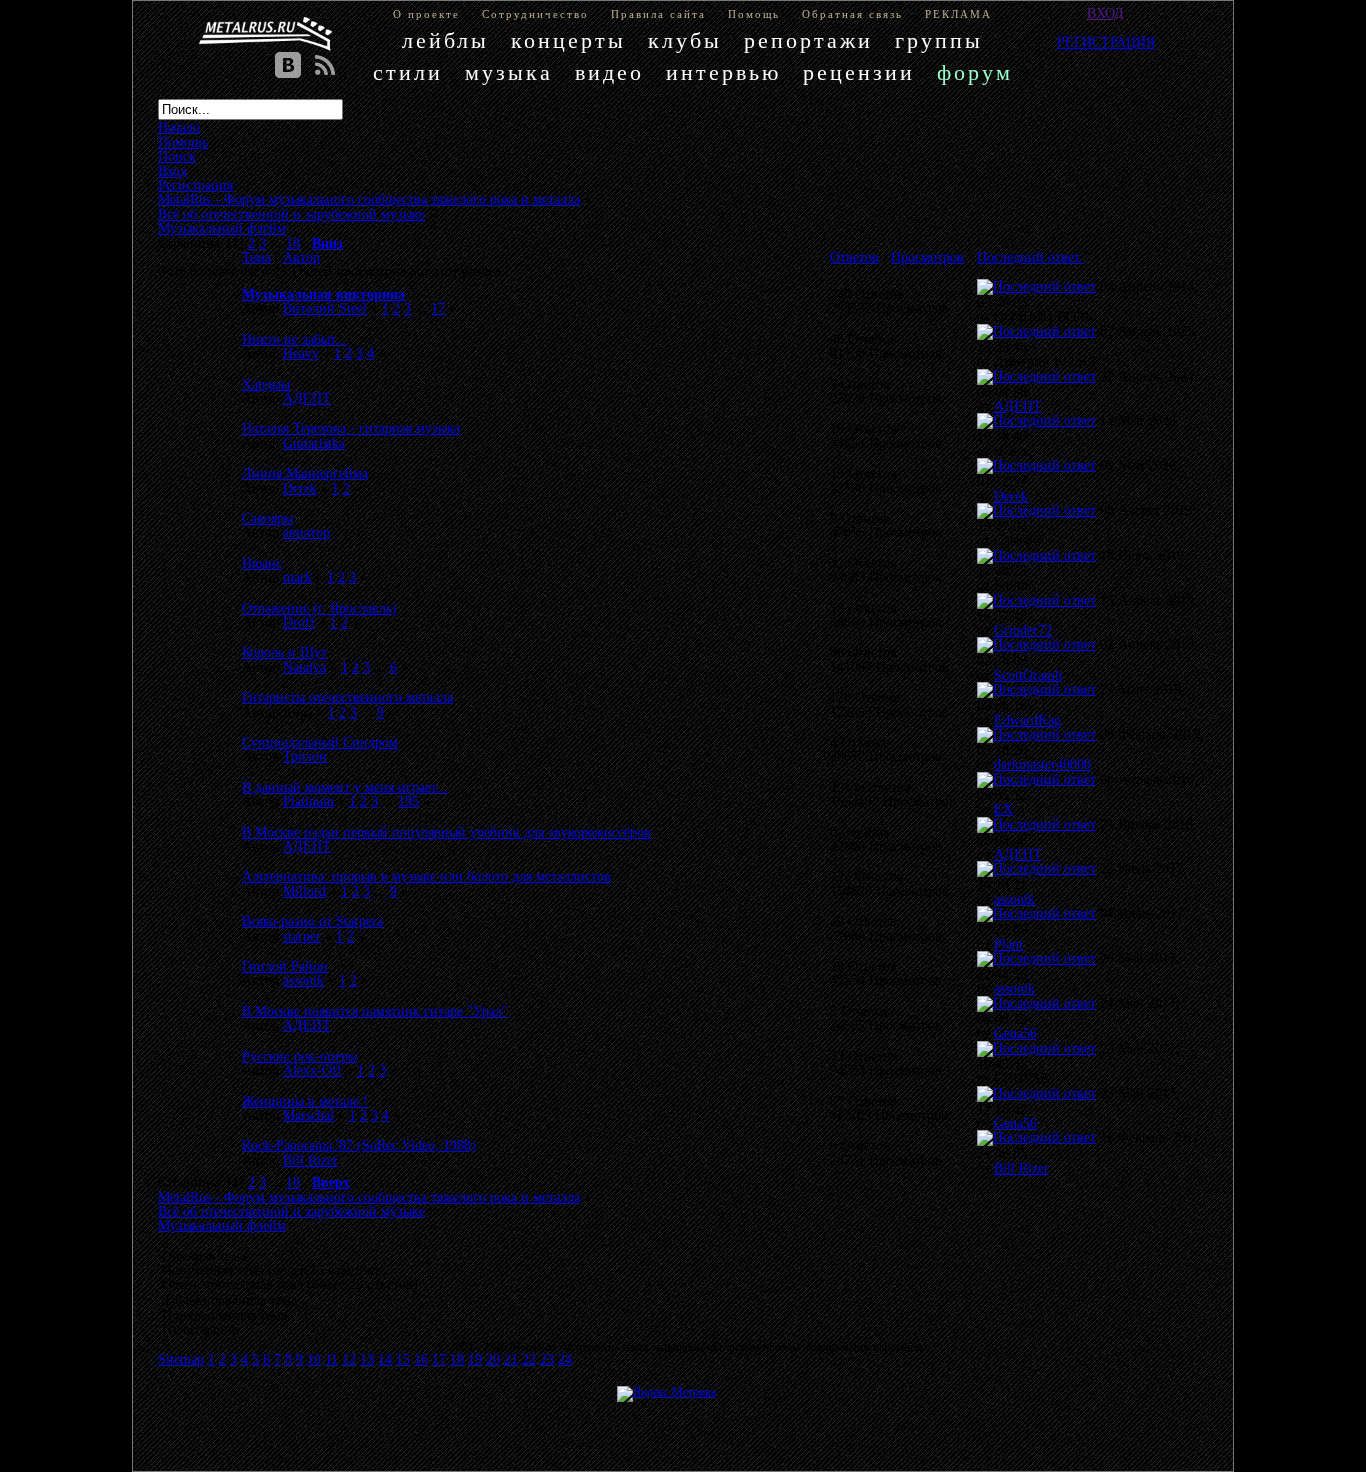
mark (297, 577)
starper (302, 936)
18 (293, 243)
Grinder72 (1023, 630)
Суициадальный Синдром (320, 742)
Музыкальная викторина (323, 294)
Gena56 (1015, 1033)
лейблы (445, 40)
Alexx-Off (312, 1070)
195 (408, 801)
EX (1003, 809)
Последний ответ (1030, 257)
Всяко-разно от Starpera (312, 921)
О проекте (426, 14)
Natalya (304, 667)
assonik (1014, 899)
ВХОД (1105, 13)
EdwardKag (1027, 720)
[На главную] (266, 34)
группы (939, 40)
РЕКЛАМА (958, 14)
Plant (1008, 944)
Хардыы (266, 384)
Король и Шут (284, 652)
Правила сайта (658, 14)
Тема (256, 257)
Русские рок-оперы (299, 1056)
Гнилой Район (285, 966)
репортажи (808, 40)
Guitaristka (314, 443)
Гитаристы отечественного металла (347, 697)
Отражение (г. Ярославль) (319, 608)
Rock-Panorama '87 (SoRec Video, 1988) (359, 1145)
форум (975, 72)
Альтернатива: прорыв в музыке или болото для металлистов (426, 876)
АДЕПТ (307, 398)
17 (438, 308)
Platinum (308, 801)
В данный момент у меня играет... (345, 787)
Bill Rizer (310, 1160)
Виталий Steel (325, 308)
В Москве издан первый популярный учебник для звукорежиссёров (446, 832)
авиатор (306, 532)
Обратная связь (852, 14)
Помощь (754, 14)
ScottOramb (1028, 675)
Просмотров (927, 257)
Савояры (267, 518)
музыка (509, 72)
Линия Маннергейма (305, 473)
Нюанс (262, 563)
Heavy (301, 353)
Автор (301, 257)
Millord (304, 891)
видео (609, 72)
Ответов (854, 257)
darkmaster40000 (1042, 764)
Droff (299, 622)
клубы (685, 40)
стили (408, 72)
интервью (723, 72)
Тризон (305, 756)
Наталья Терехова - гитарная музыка (351, 428)
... (278, 243)
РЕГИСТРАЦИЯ (1106, 42)
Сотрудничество (535, 14)
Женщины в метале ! (305, 1101)
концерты (568, 40)
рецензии (859, 72)
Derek (300, 488)
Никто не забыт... (294, 339)
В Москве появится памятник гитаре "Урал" (375, 1011)
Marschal (308, 1115)
